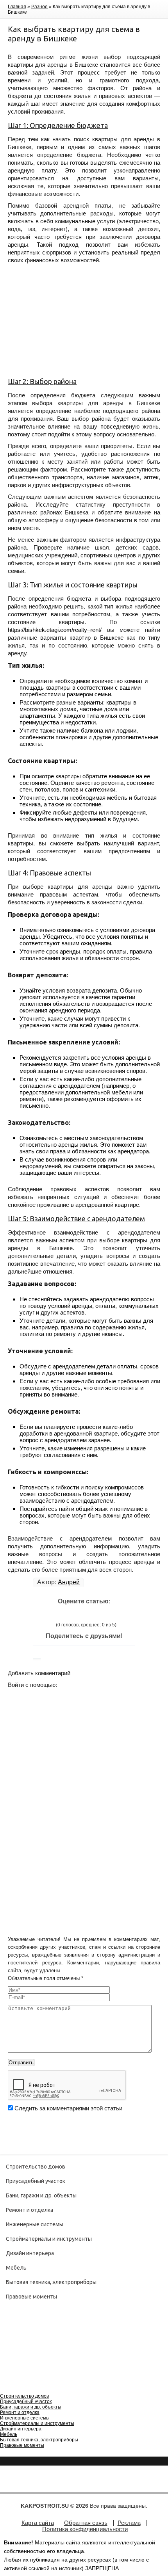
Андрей (69, 1582)
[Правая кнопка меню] (7, 2385)
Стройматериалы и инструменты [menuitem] (37, 2423)
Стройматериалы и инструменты (49, 2239)
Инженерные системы (35, 2224)
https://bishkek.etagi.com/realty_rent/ (55, 630)
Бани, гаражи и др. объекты (41, 2195)
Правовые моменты (31, 2297)
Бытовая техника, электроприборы (51, 2282)
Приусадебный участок (36, 2181)
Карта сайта (38, 2523)
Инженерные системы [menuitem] (25, 2418)
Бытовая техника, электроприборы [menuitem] (39, 2440)
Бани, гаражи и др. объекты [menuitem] (31, 2407)
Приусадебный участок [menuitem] (26, 2402)
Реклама (129, 2523)
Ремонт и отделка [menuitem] (20, 2412)
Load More (84, 2129)
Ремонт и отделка (29, 2210)
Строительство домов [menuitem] (24, 2396)
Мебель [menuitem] (9, 2434)
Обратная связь (86, 2523)
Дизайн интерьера (30, 2253)
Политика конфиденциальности (85, 2529)
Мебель (16, 2268)
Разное (39, 7)
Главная (17, 7)
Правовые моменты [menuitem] (22, 2445)
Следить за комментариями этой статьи (68, 2108)
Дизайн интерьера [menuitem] (21, 2429)
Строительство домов (36, 2167)
